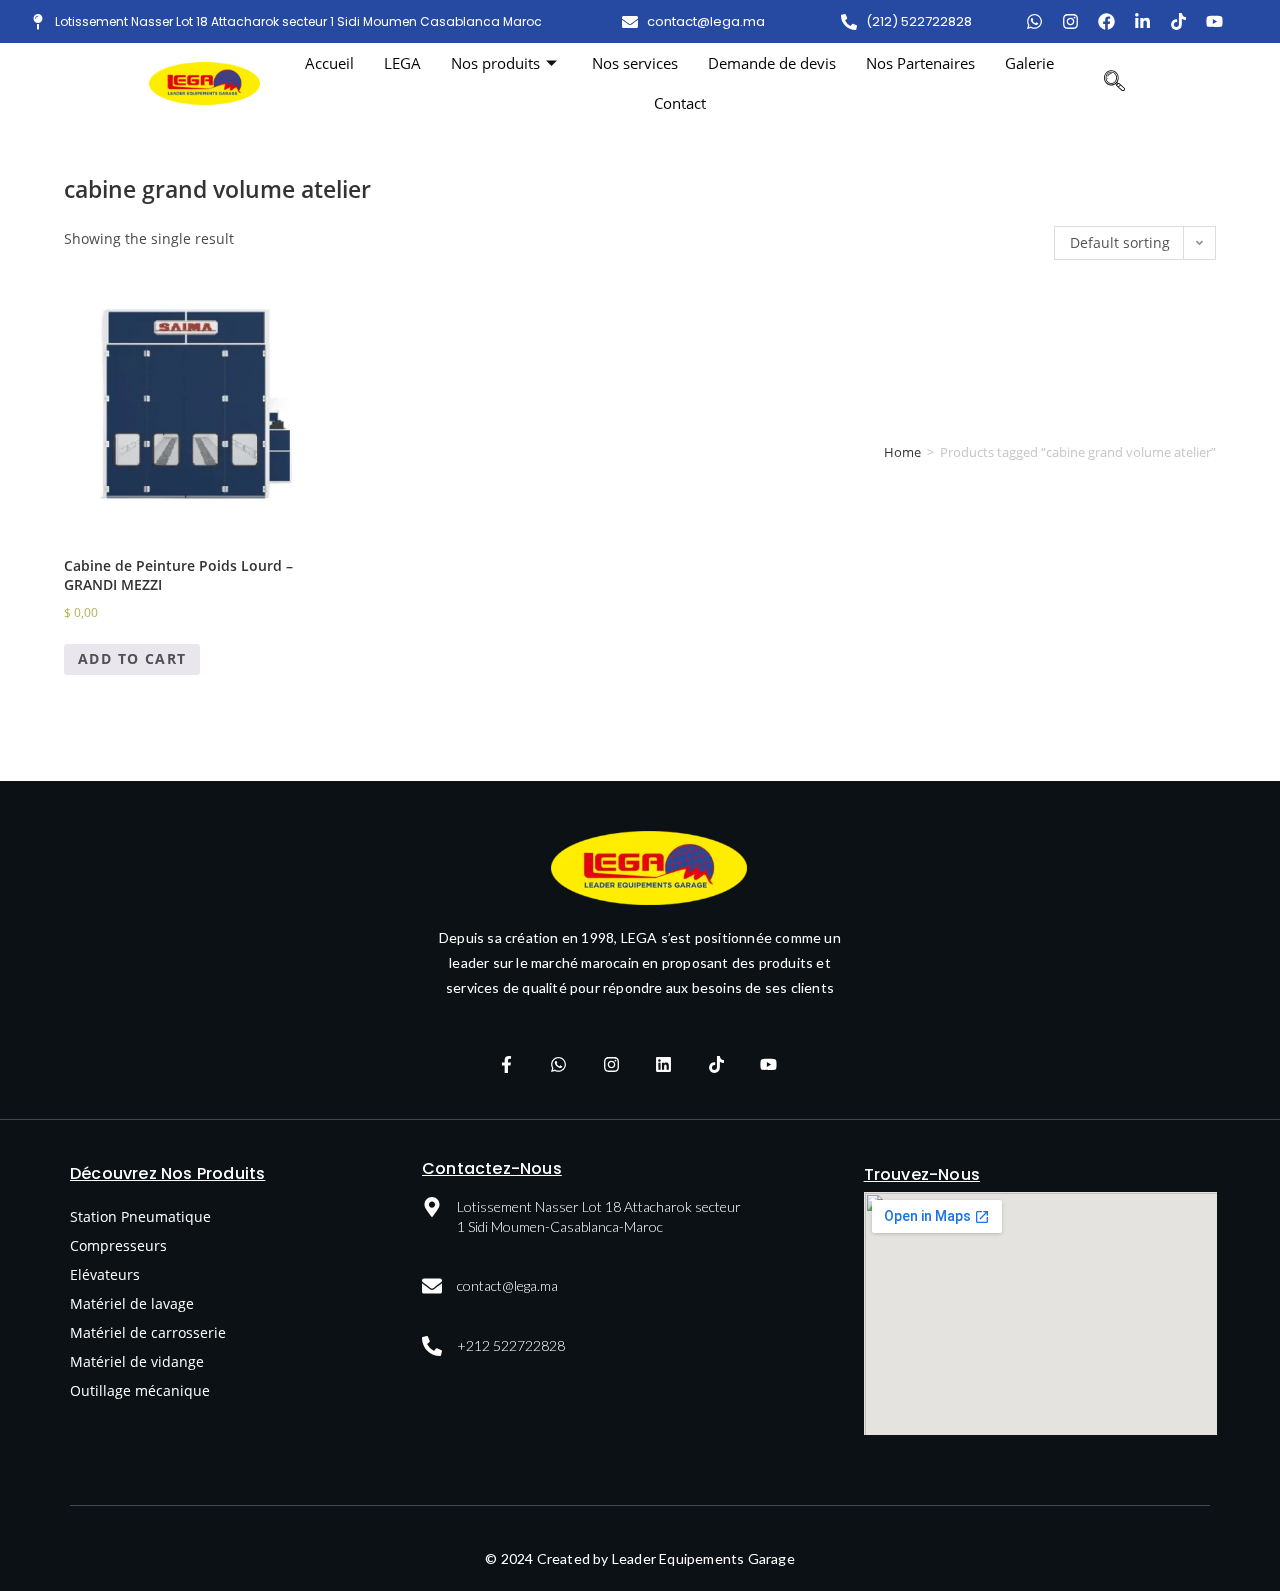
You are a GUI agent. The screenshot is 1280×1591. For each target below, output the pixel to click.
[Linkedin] (664, 1064)
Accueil (329, 63)
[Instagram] (1070, 21)
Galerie (1029, 63)
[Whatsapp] (559, 1064)
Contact (680, 103)
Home (902, 452)
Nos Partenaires (920, 63)
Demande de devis (772, 63)
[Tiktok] (1178, 21)
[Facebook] (1106, 21)
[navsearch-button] (1114, 83)
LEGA (402, 63)
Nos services (635, 63)
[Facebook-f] (506, 1064)
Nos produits (495, 63)
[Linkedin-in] (1142, 21)
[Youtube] (1214, 21)
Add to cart (132, 658)
